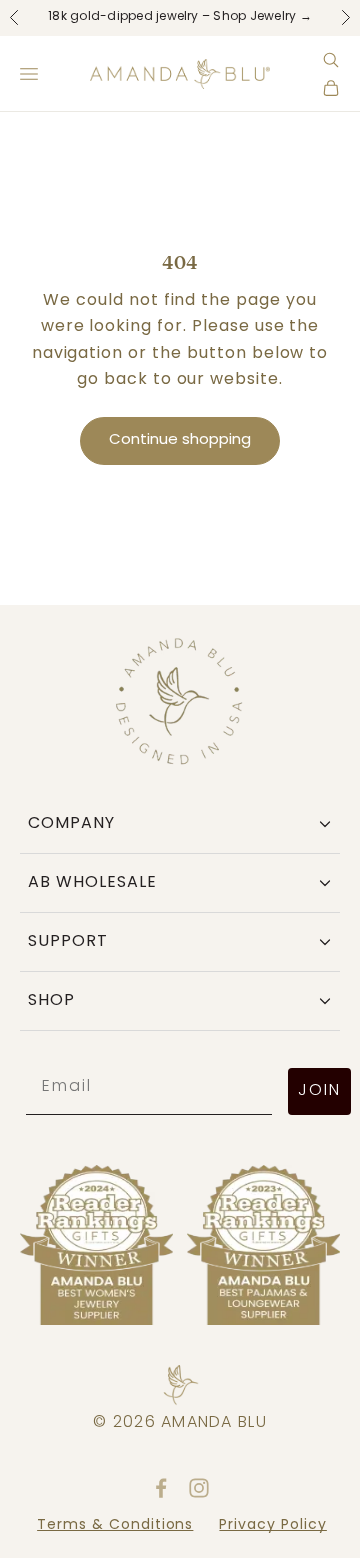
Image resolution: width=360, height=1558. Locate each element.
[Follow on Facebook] (161, 1488)
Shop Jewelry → (262, 17)
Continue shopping (180, 440)
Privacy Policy (272, 1525)
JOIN (319, 1091)
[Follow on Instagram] (199, 1488)
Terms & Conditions (115, 1525)
